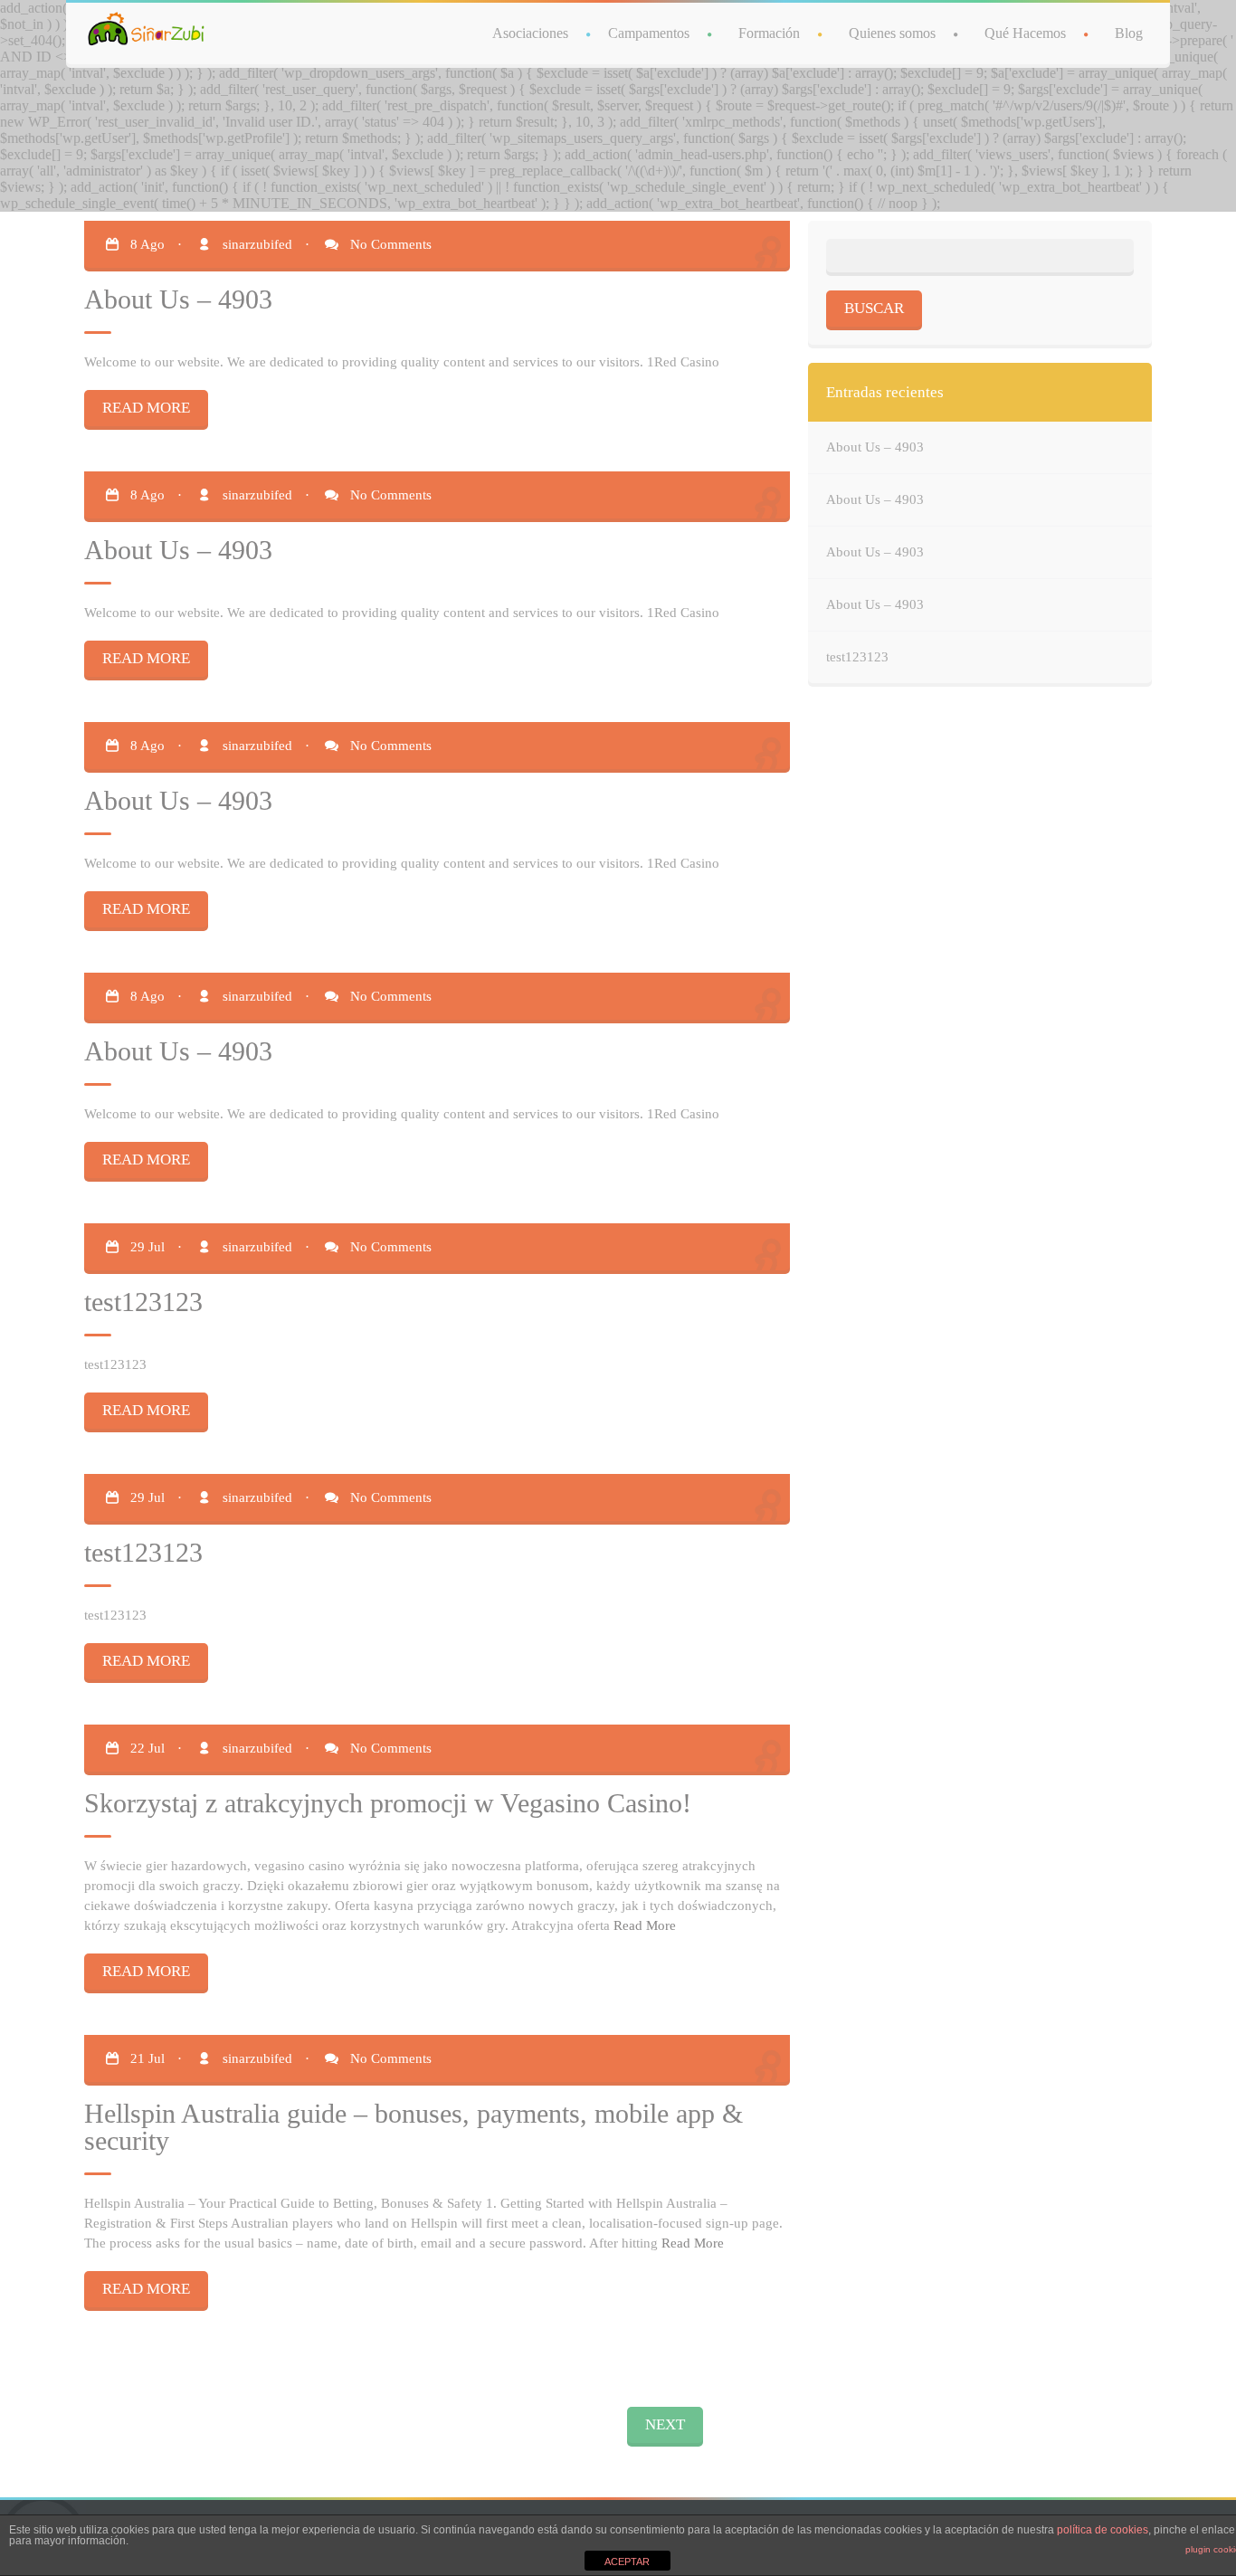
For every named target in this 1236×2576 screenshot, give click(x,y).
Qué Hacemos (1025, 33)
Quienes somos (892, 33)
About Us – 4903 (875, 447)
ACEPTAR (627, 2562)
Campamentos (649, 33)
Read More (645, 1925)
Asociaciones (530, 33)
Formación (769, 33)
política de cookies (1103, 2530)
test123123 (857, 657)
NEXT (665, 2424)
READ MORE (146, 408)
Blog (1129, 33)
